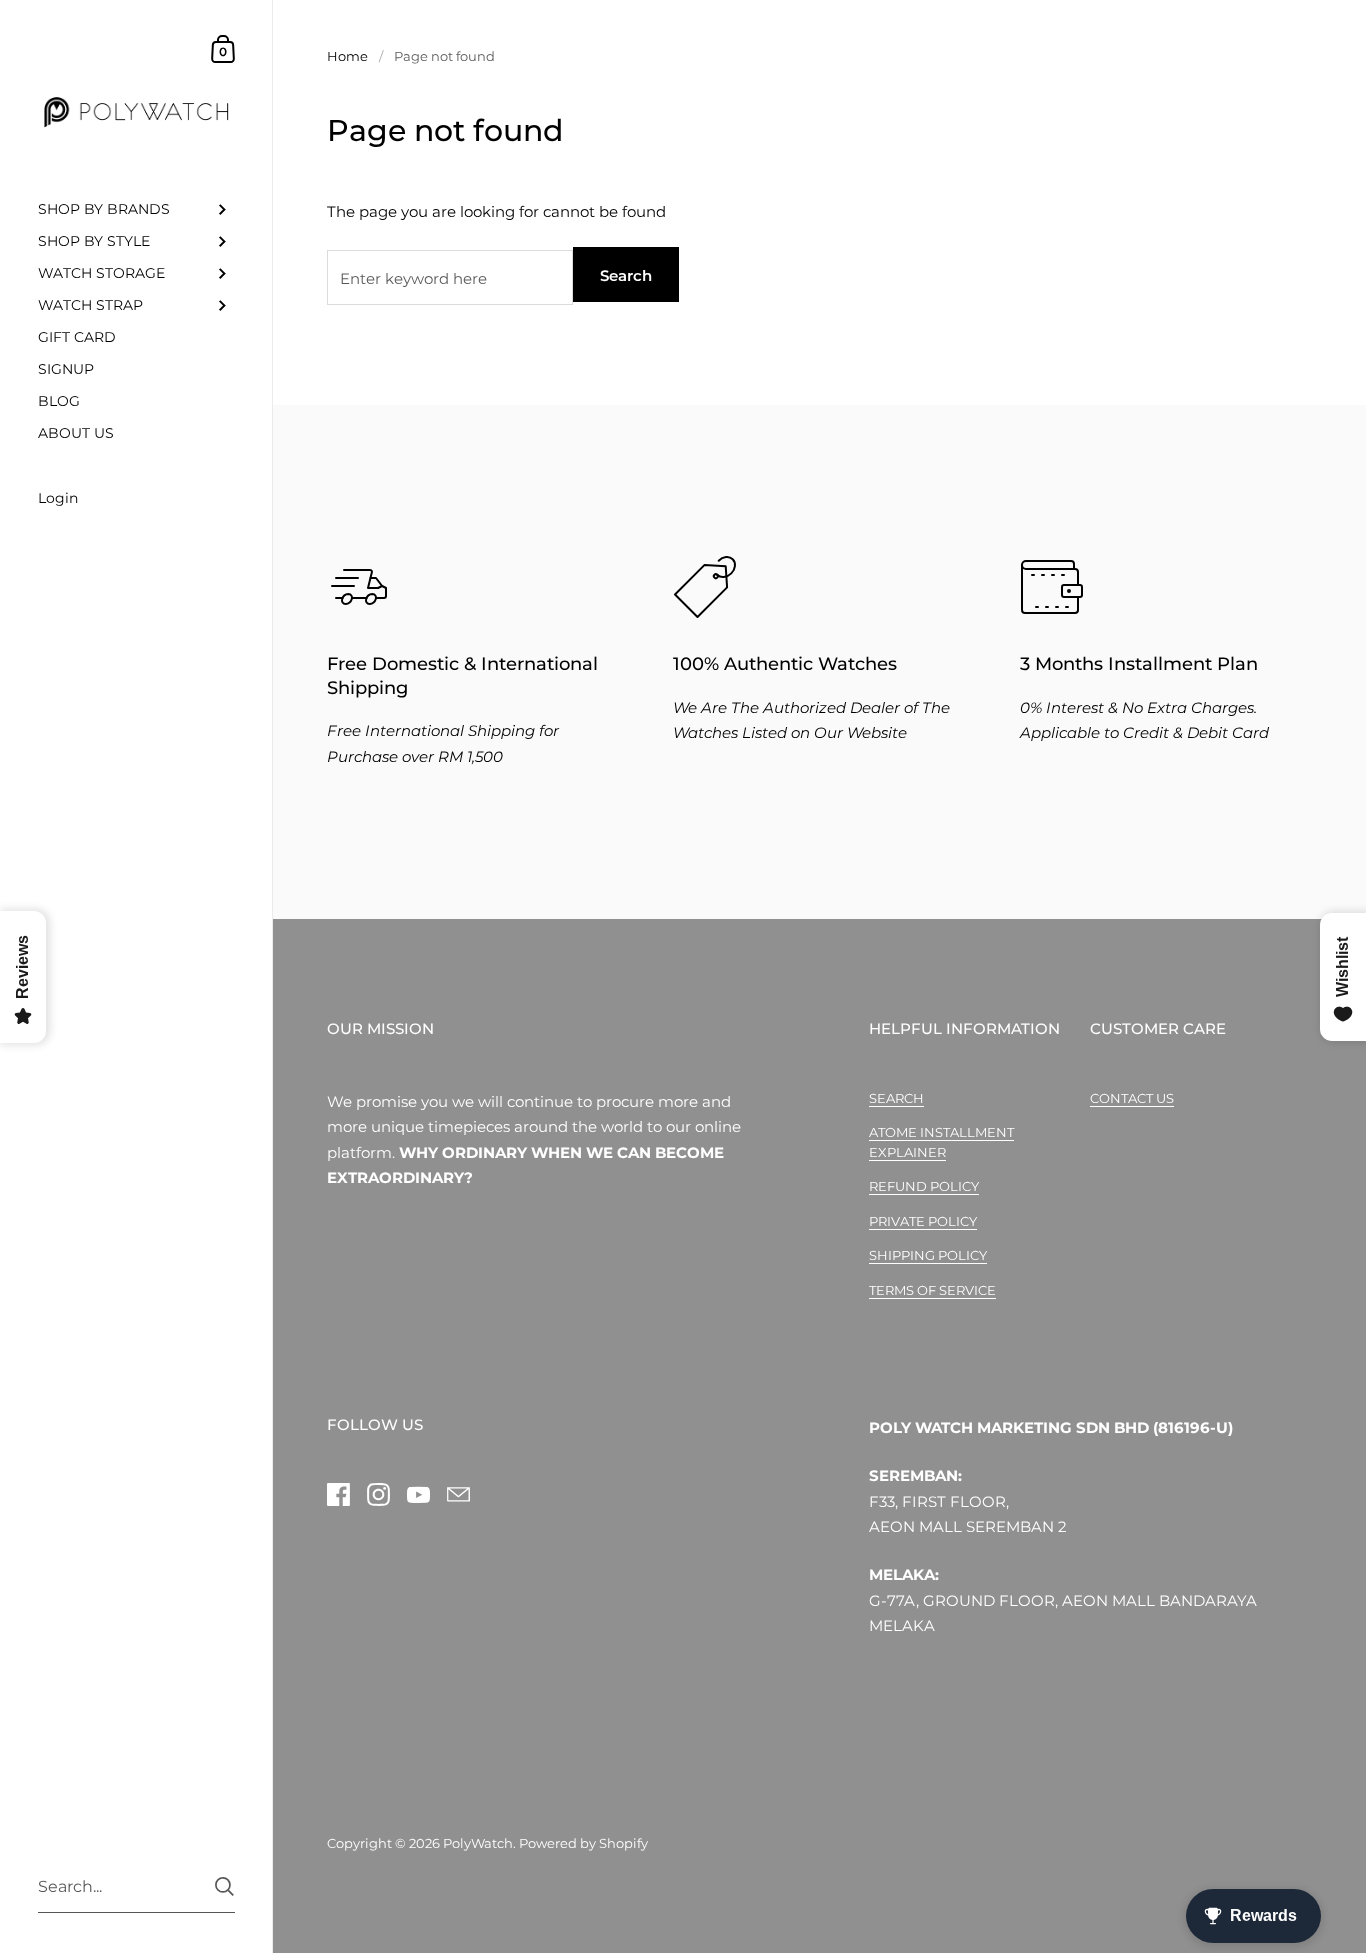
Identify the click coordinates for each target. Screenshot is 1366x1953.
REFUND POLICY (924, 1186)
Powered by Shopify (583, 1843)
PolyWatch (478, 1843)
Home (347, 56)
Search (626, 275)
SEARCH (896, 1098)
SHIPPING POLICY (928, 1255)
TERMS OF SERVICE (932, 1290)
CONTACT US (1132, 1098)
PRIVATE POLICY (923, 1221)
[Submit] (224, 1886)
